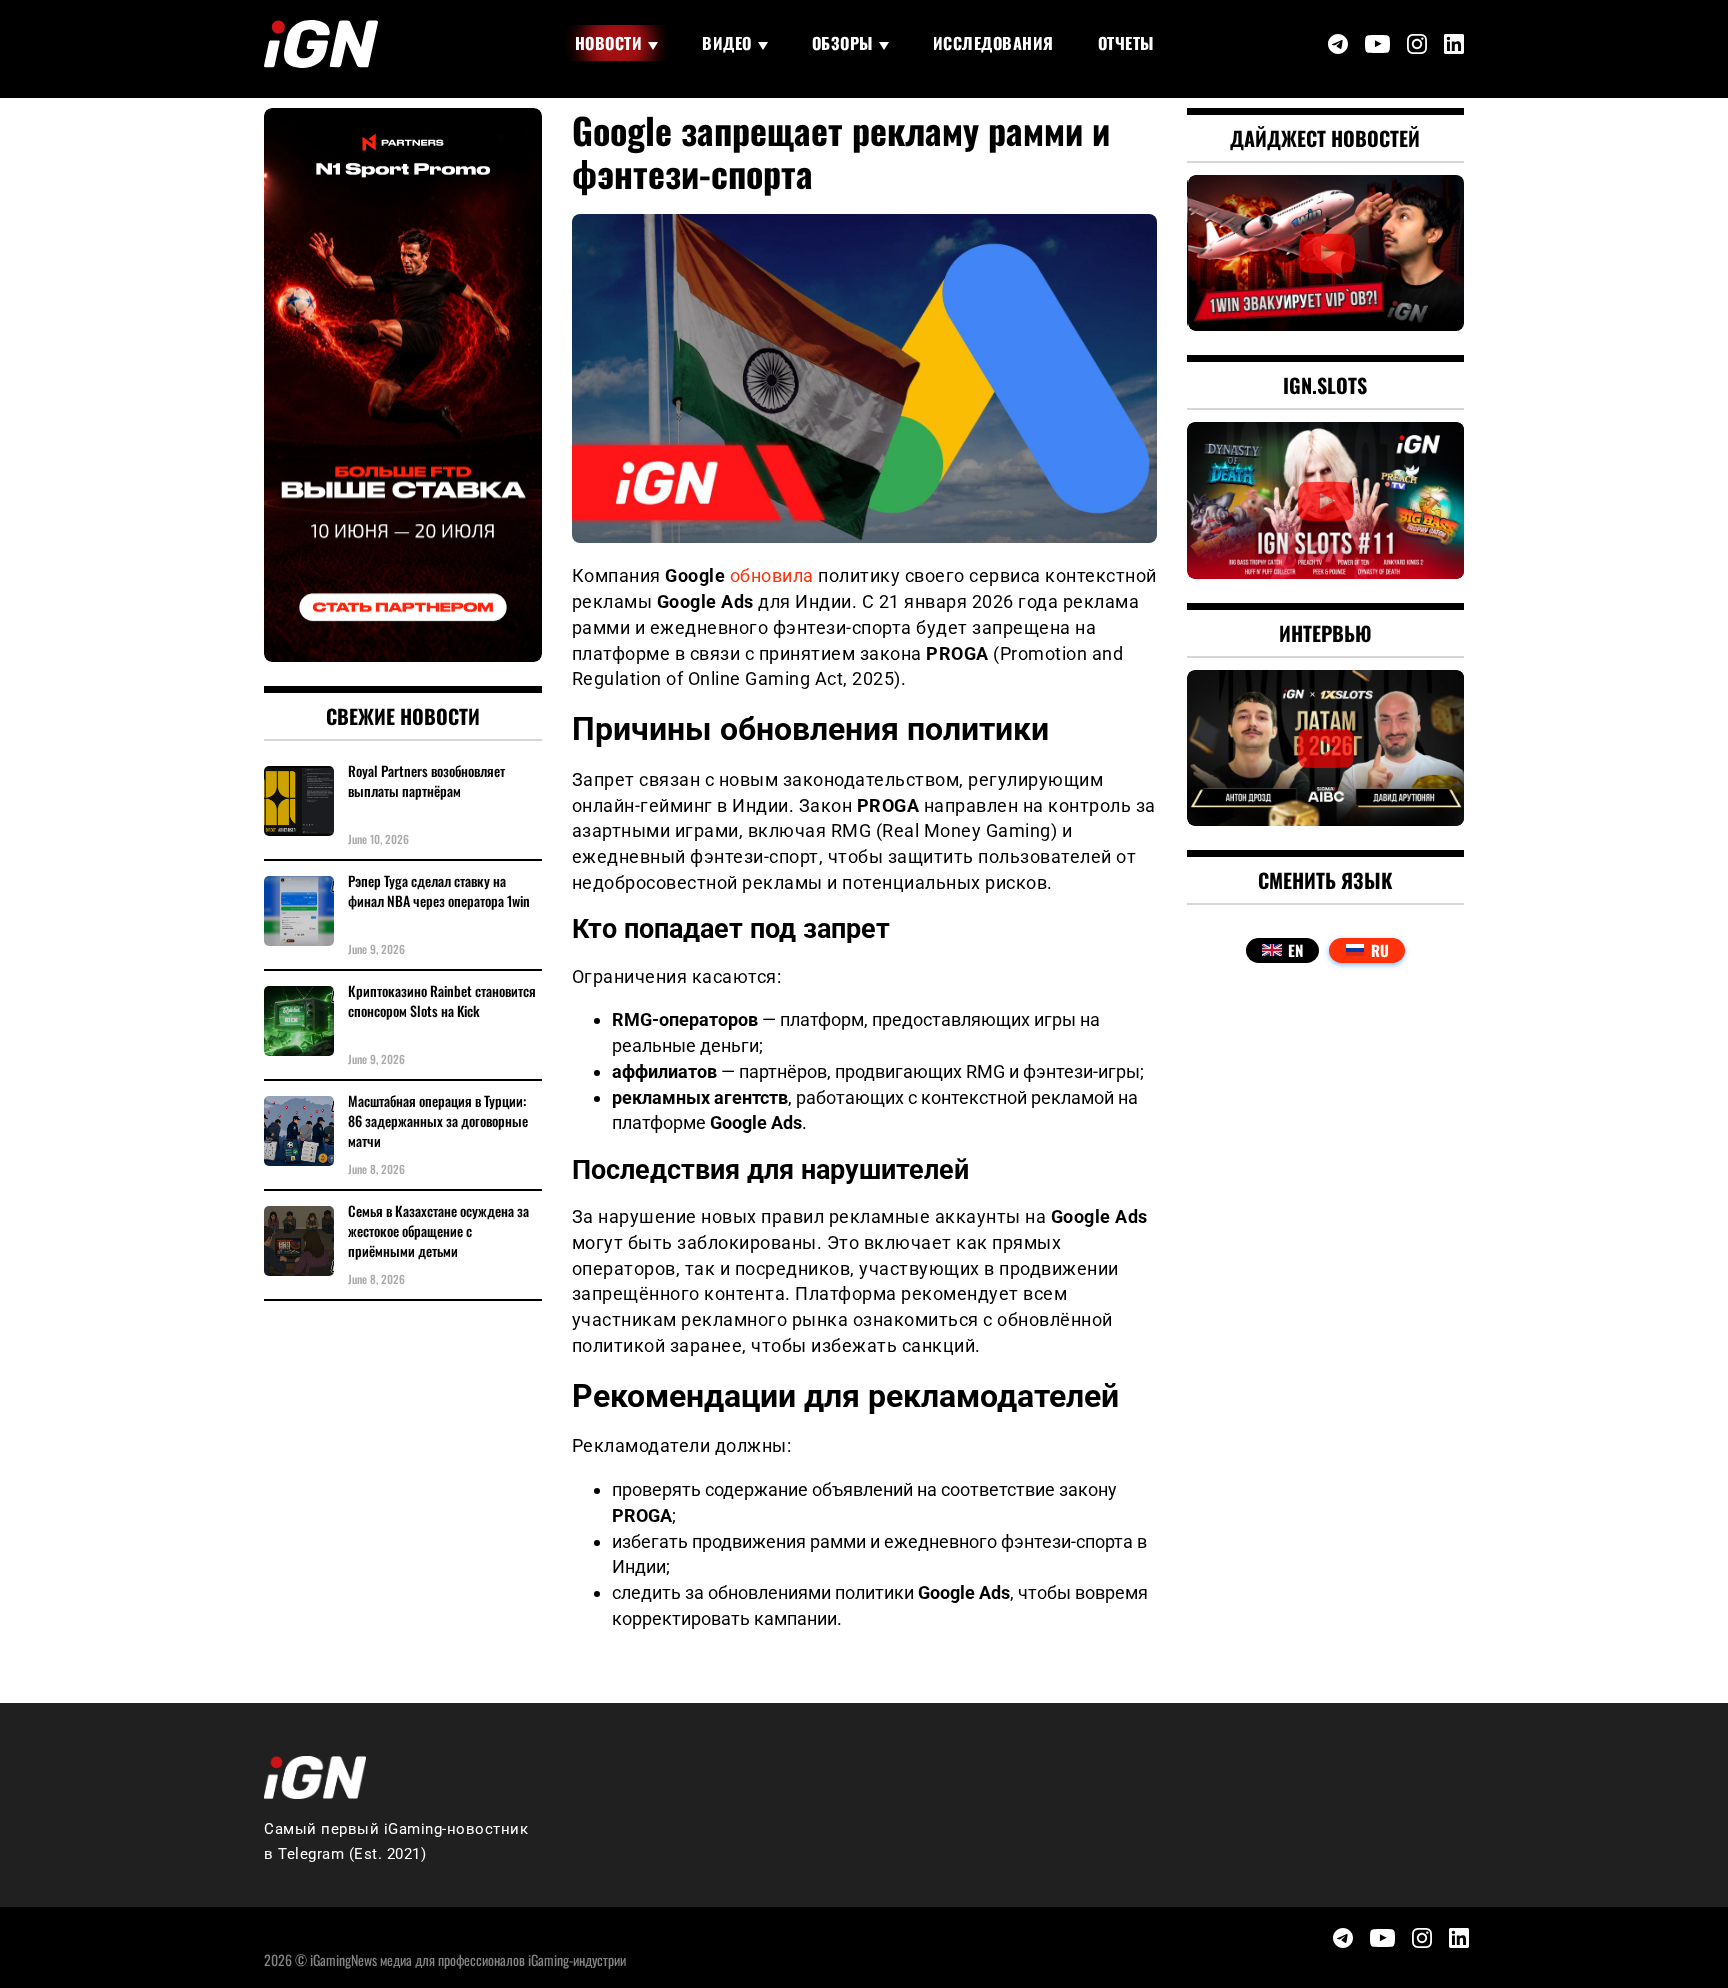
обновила (772, 575)
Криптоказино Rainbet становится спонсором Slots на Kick (442, 1001)
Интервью (1325, 633)
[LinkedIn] (1454, 44)
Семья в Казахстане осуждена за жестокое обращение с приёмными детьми (438, 1231)
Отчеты (1126, 43)
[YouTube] (1377, 44)
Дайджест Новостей (1325, 138)
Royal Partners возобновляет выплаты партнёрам (426, 781)
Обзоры (842, 43)
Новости (609, 43)
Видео (727, 43)
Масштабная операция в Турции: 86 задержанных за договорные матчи (438, 1121)
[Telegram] (1338, 44)
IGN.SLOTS (1325, 385)
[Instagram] (1417, 44)
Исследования (993, 43)
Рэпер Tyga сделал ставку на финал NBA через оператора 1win (439, 891)
